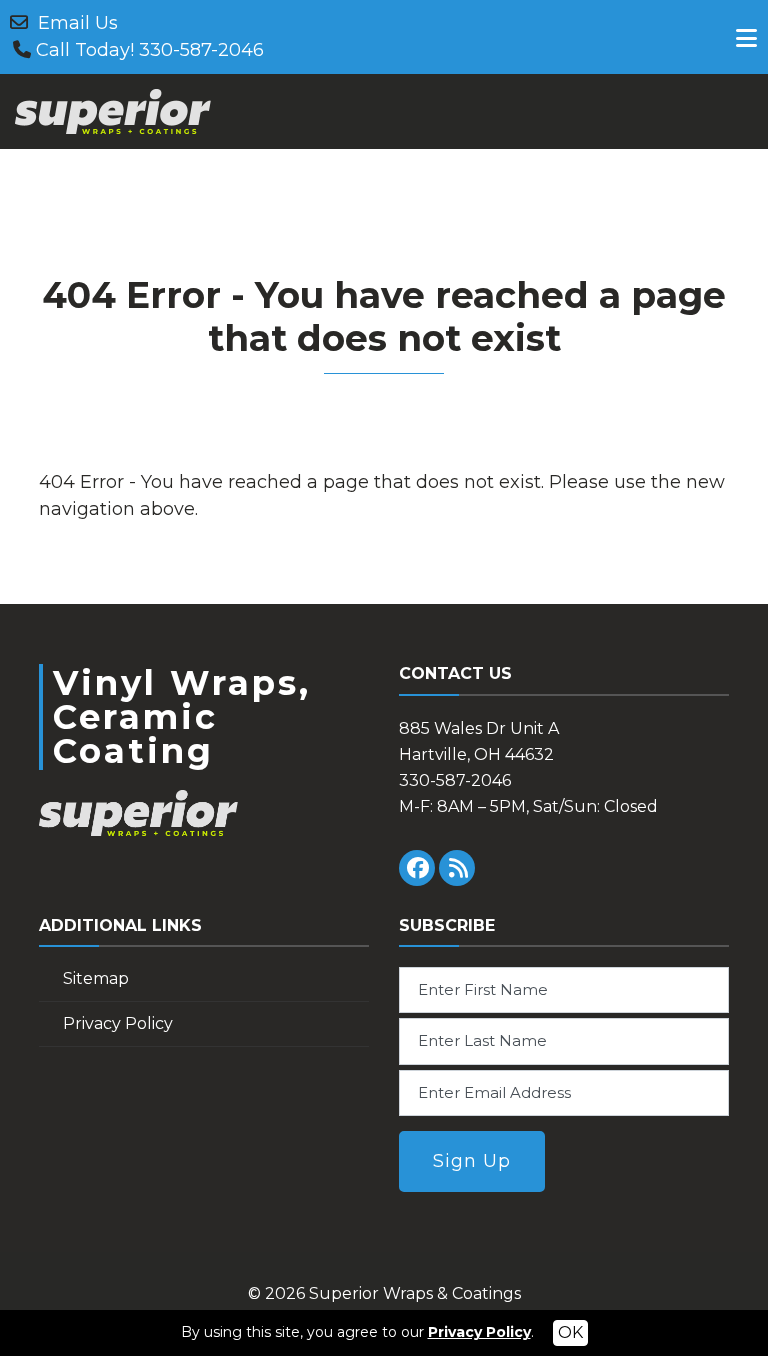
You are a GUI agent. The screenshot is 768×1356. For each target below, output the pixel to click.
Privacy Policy (118, 1023)
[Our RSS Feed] (457, 868)
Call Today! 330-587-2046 (150, 50)
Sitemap (96, 978)
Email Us (78, 23)
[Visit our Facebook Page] (417, 868)
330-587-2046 (455, 780)
